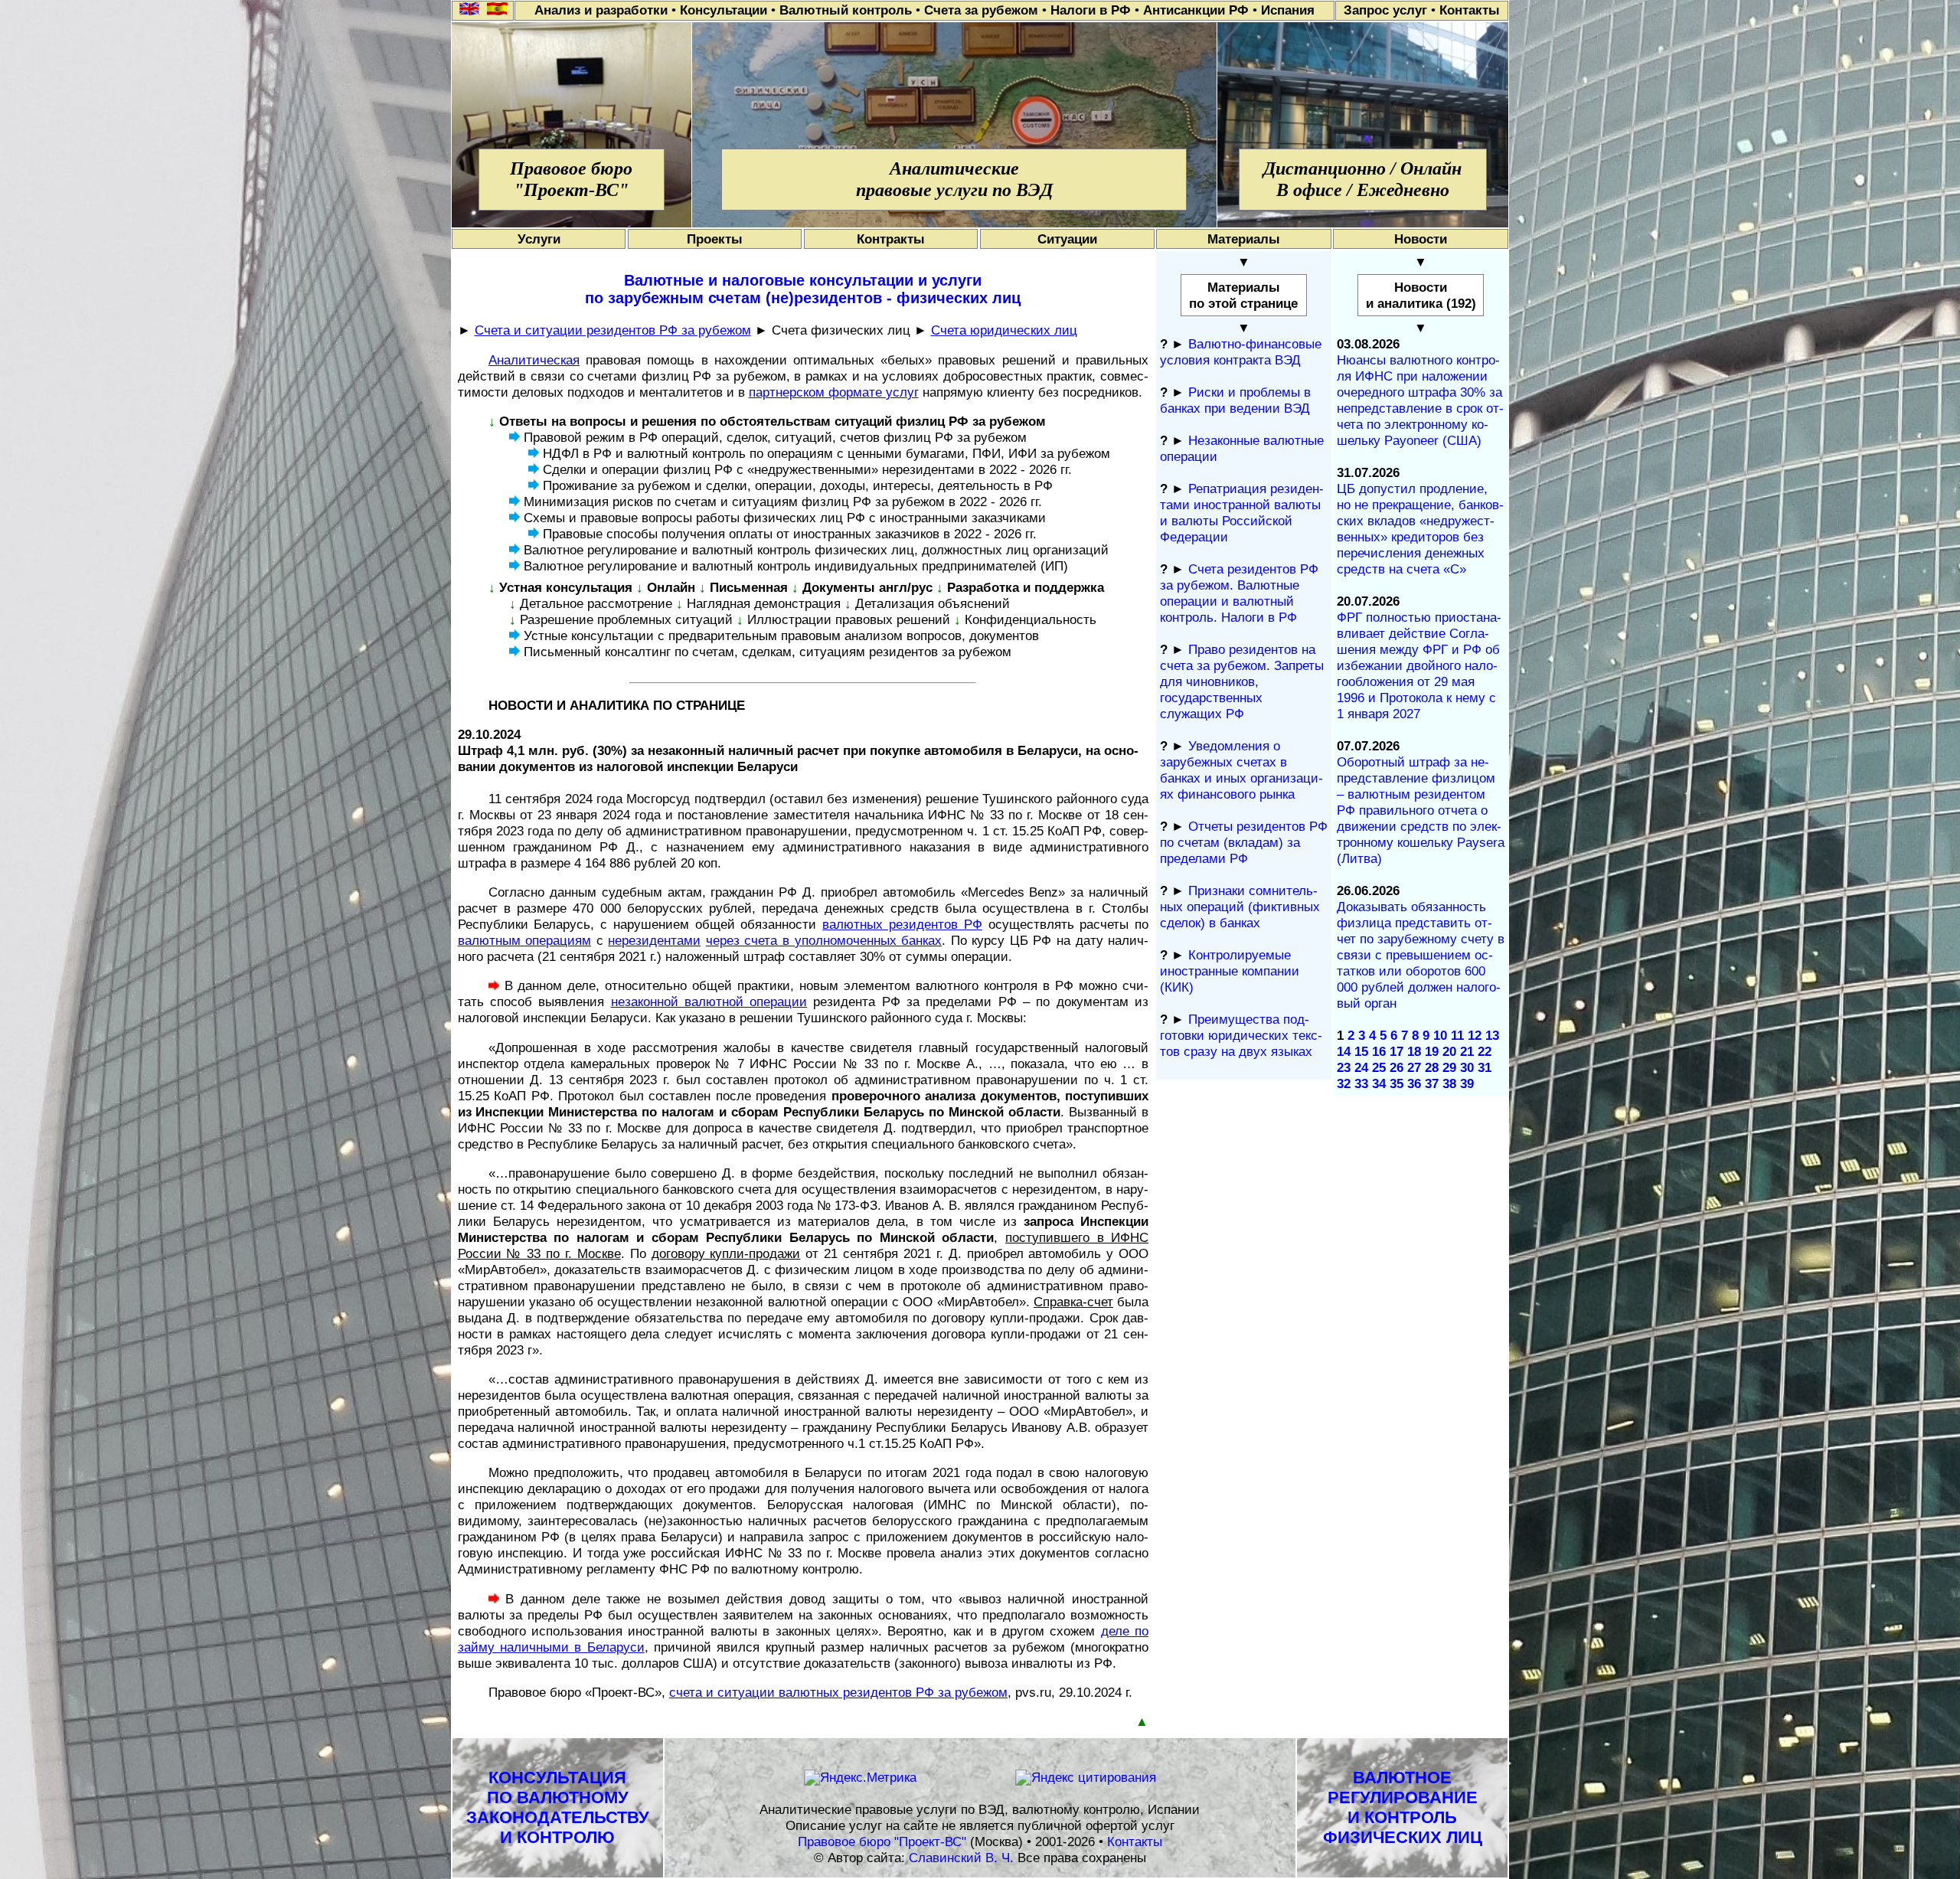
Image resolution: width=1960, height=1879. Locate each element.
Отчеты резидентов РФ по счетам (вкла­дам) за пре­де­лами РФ (1244, 842)
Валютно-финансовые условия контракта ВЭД (1241, 352)
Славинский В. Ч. (961, 1858)
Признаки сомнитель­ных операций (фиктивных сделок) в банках (1240, 907)
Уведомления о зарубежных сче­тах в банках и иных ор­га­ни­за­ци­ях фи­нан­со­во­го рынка (1241, 770)
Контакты (1135, 1841)
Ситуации (1067, 239)
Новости (1421, 239)
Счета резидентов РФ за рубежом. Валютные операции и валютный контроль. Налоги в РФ (1239, 593)
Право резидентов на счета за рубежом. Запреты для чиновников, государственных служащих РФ (1242, 681)
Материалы (1244, 239)
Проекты (715, 239)
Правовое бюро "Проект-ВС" (882, 1841)
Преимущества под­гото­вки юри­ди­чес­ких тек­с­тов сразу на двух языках (1241, 1035)
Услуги (539, 239)
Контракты (891, 239)
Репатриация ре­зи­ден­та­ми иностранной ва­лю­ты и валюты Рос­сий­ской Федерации (1242, 513)
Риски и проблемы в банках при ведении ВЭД (1235, 400)
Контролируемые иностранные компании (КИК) (1230, 971)
